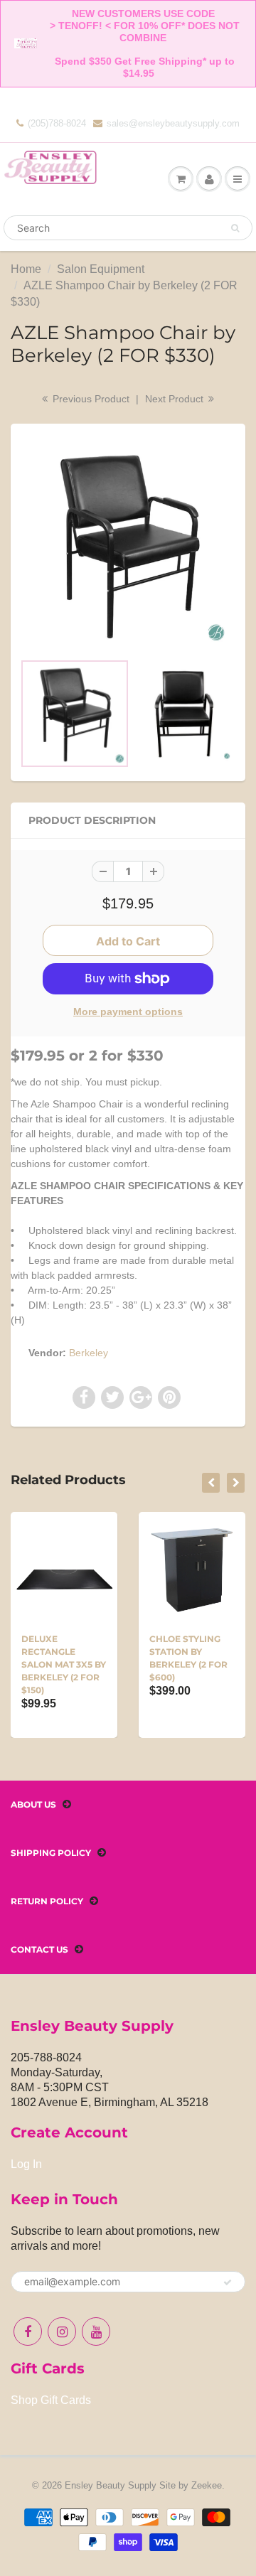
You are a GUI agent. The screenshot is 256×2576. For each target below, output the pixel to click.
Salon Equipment (101, 269)
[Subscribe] (228, 2282)
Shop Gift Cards (51, 2400)
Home (26, 269)
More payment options (128, 1011)
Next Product (176, 399)
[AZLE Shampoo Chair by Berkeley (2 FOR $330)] (128, 544)
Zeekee (207, 2485)
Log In (26, 2164)
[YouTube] (96, 2331)
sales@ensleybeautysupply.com (173, 123)
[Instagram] (62, 2331)
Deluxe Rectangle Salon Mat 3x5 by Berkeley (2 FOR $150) (64, 1664)
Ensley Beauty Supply (111, 2485)
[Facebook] (28, 2331)
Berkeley (89, 1353)
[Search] (235, 228)
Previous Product (90, 399)
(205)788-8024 (57, 123)
